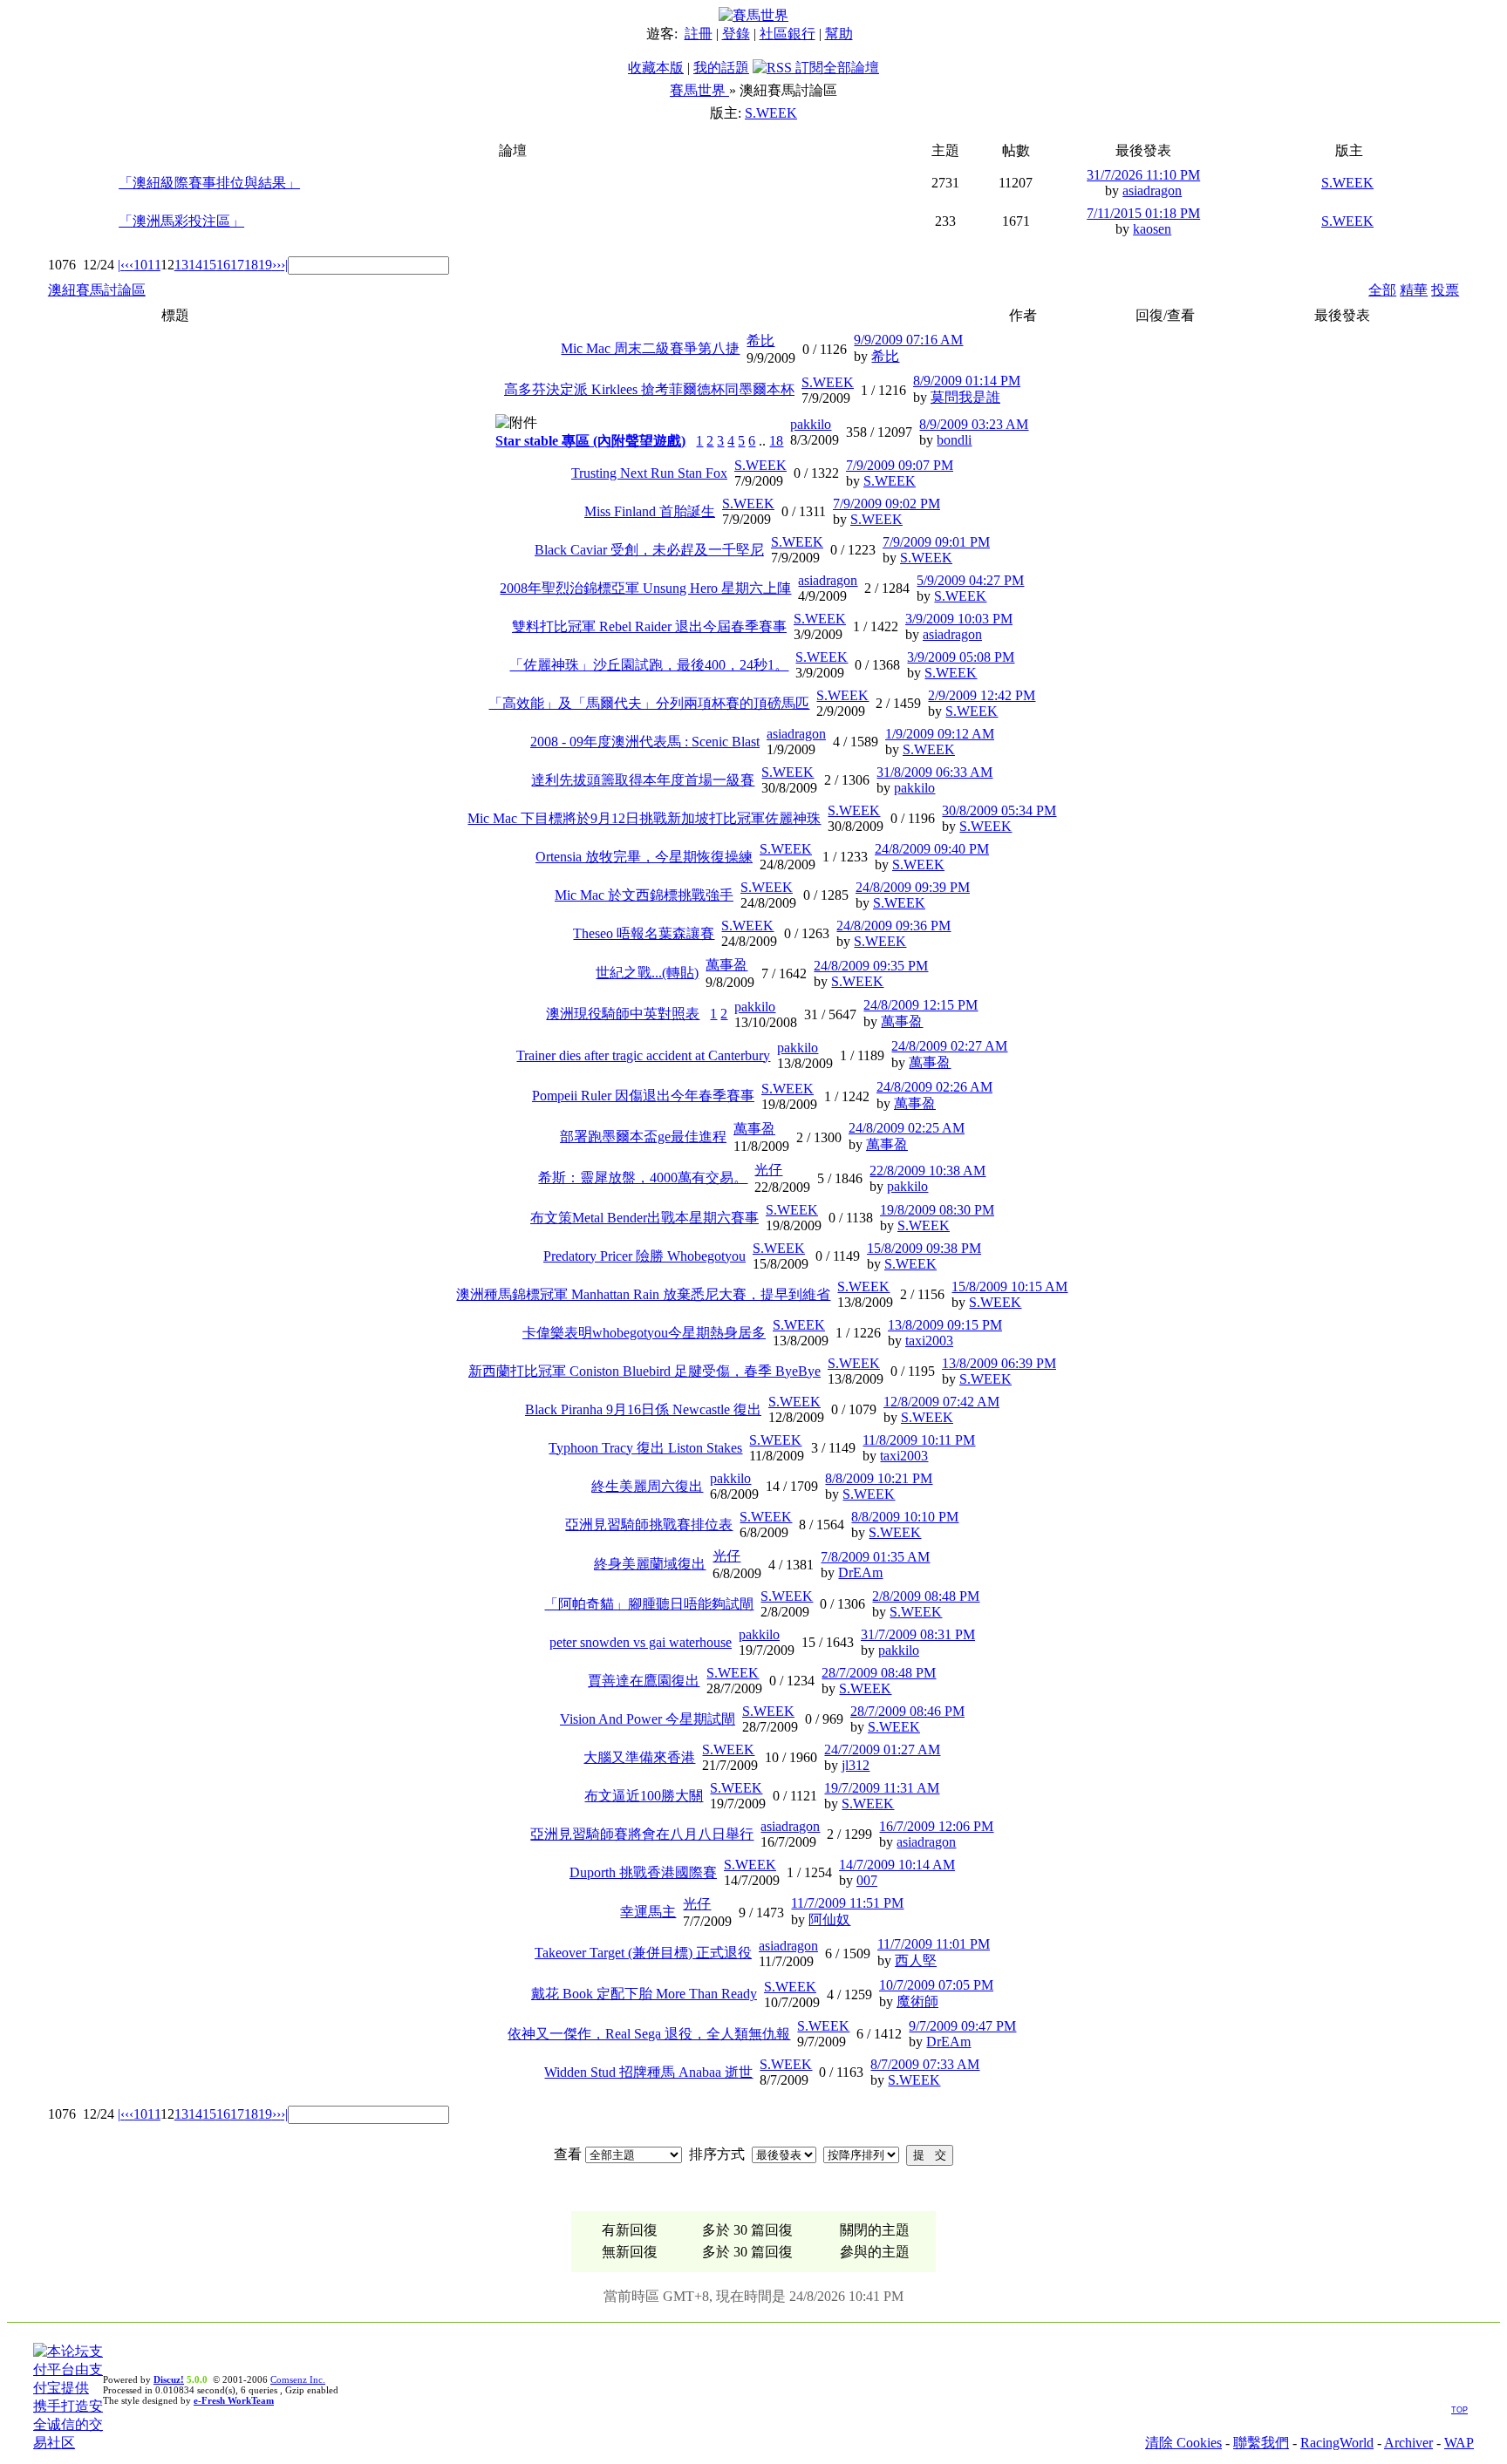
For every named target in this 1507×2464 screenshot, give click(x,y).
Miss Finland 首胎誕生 (650, 511)
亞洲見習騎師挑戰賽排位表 (649, 1525)
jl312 (856, 1765)
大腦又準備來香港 (639, 1757)
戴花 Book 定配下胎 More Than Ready (644, 1994)
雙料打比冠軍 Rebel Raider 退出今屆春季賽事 (649, 626)
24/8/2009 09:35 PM (871, 966)
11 (154, 265)
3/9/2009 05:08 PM (961, 657)
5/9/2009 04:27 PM (970, 580)
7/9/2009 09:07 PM (900, 465)
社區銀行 (788, 34)
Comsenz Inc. (298, 2379)
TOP (1459, 2410)
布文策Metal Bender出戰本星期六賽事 (644, 1218)
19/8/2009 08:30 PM (937, 1210)
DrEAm (860, 1572)
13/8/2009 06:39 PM (999, 1363)
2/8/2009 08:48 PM (926, 1596)
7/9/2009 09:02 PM (886, 504)
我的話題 (721, 68)
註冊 (699, 34)
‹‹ (129, 265)
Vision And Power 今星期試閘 (648, 1719)
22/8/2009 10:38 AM (927, 1171)
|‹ (121, 265)
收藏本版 (656, 68)
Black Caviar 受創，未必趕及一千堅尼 (649, 550)
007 (867, 1880)
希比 (760, 340)
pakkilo (811, 424)
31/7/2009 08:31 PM (918, 1634)
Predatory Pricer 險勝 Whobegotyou (644, 1256)
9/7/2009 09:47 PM (962, 2026)
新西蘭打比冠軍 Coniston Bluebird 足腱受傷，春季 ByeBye (644, 1371)
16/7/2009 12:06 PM (936, 1826)
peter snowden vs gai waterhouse (641, 1642)
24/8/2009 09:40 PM (932, 849)
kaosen (1152, 229)
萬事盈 (726, 965)
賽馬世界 (699, 90)
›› (276, 265)
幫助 (839, 34)
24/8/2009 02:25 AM (907, 1128)
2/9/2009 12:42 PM (982, 695)
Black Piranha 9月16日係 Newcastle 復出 (643, 1409)
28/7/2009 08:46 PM (907, 1711)
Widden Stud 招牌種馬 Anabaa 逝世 (648, 2072)
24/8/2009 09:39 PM (913, 887)
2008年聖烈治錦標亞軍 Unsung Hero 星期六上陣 (645, 588)
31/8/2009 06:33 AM (934, 772)
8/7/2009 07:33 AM (925, 2064)
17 (237, 265)
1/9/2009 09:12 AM (940, 734)
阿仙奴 (829, 1919)
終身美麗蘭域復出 (650, 1564)
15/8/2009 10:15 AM (1009, 1286)
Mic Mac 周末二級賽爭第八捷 (650, 348)
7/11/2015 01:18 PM (1143, 213)
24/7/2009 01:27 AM (882, 1749)
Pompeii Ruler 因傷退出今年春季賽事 (643, 1096)
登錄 (736, 34)
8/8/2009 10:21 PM (879, 1478)
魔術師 (917, 2001)
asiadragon (1152, 191)
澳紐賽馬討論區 (97, 290)
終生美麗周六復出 (647, 1486)
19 (265, 265)
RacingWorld (1337, 2443)
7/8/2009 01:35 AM (875, 1557)
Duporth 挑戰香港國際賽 (643, 1872)
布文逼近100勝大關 (644, 1796)
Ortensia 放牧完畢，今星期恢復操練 (644, 857)
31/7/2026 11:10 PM (1143, 175)
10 (140, 265)
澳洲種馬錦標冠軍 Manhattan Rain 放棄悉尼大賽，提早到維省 (643, 1294)
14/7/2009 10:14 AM (897, 1865)
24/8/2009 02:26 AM (934, 1087)
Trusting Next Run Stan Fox (649, 473)
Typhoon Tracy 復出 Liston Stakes (645, 1448)
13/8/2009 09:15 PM (945, 1325)
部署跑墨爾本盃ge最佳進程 (643, 1137)
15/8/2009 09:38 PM (924, 1248)
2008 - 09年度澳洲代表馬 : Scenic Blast (645, 742)
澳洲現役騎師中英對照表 (623, 1014)
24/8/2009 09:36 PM (893, 926)
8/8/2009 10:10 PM (905, 1517)
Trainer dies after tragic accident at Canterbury (643, 1055)
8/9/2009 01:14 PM (967, 381)
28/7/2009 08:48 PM (879, 1673)
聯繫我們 (1261, 2443)
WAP (1459, 2443)
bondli (954, 440)
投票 (1445, 290)
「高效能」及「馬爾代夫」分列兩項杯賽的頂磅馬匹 (649, 703)
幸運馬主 (648, 1912)
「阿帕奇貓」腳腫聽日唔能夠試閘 (649, 1604)
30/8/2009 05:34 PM (999, 810)
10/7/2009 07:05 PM (936, 1985)
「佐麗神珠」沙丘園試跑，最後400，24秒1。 (649, 665)
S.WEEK (771, 113)
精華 (1414, 290)
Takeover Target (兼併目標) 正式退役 (643, 1953)
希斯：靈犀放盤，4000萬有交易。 (643, 1178)
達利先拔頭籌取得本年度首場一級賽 (643, 780)
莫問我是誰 (965, 397)
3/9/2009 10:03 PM (959, 619)
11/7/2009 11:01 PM (934, 1944)
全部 (1382, 290)
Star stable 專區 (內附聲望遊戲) (590, 441)
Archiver (1408, 2443)
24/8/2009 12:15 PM (921, 1005)
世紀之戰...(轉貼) (647, 973)
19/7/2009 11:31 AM (882, 1788)
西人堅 (916, 1960)
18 (251, 265)
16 (223, 265)
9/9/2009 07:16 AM (908, 340)
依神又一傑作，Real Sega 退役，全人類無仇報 (649, 2034)
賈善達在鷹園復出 (644, 1681)
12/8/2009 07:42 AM (941, 1402)
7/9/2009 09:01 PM (936, 542)
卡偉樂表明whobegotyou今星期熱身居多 (644, 1333)
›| (284, 265)
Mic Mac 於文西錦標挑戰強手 (644, 895)
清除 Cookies (1183, 2443)
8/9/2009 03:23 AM (974, 424)
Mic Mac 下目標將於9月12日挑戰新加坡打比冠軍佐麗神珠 (644, 818)
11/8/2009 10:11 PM (919, 1440)
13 (181, 265)
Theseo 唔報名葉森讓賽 (644, 933)
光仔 (768, 1170)
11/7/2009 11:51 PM (847, 1903)
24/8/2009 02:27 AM (949, 1046)
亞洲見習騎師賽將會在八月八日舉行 (642, 1834)
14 (195, 265)
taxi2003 (929, 1341)
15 (209, 265)
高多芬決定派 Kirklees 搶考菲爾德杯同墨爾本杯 (649, 389)
